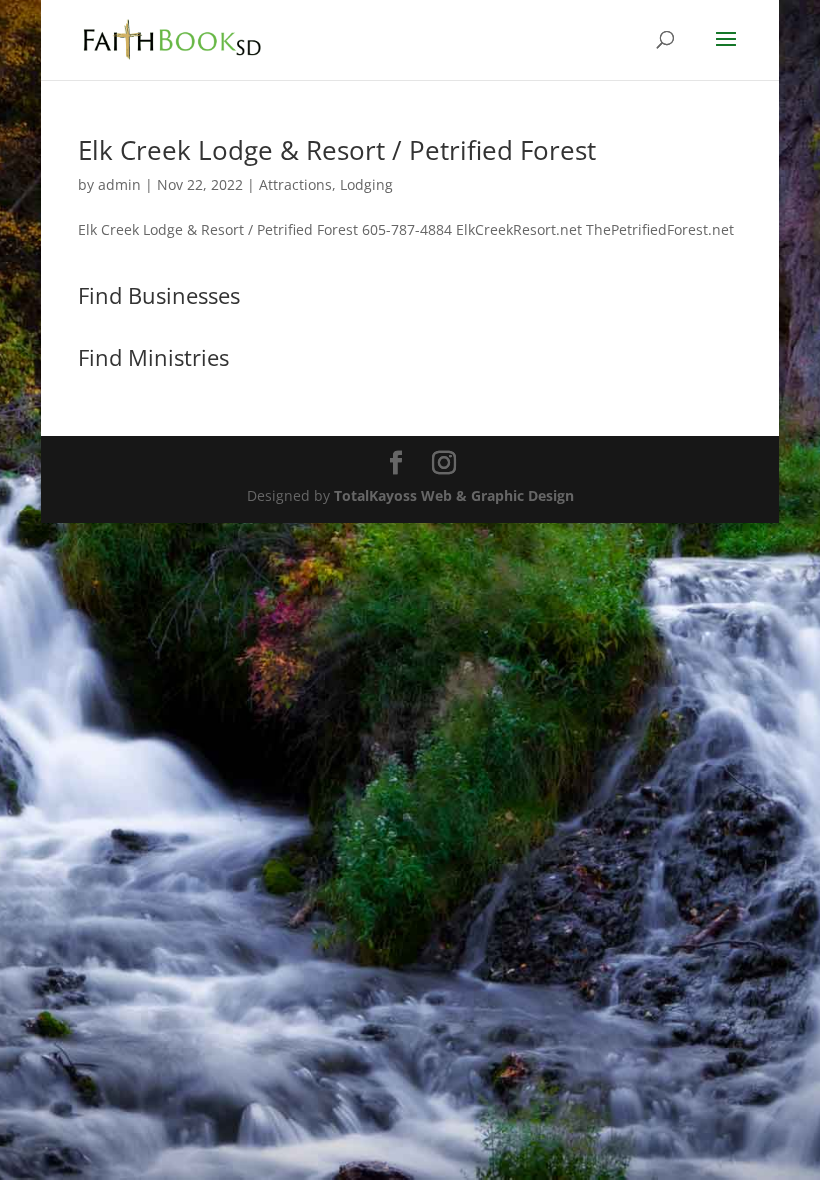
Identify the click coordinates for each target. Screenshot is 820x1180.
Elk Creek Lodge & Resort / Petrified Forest (337, 150)
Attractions (295, 184)
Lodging (366, 184)
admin (119, 184)
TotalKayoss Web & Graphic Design (454, 495)
